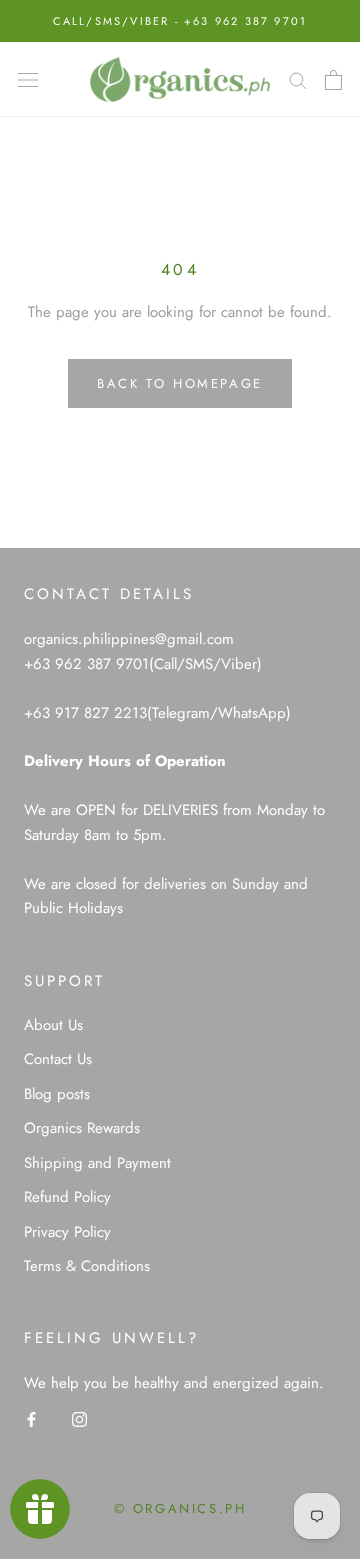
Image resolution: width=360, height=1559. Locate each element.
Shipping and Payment (97, 1163)
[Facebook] (31, 1418)
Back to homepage (180, 383)
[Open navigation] (28, 80)
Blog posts (57, 1094)
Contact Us (58, 1059)
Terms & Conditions (87, 1266)
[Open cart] (333, 80)
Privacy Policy (67, 1232)
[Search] (298, 79)
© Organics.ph (180, 1508)
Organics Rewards (82, 1128)
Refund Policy (67, 1197)
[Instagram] (79, 1418)
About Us (53, 1025)
